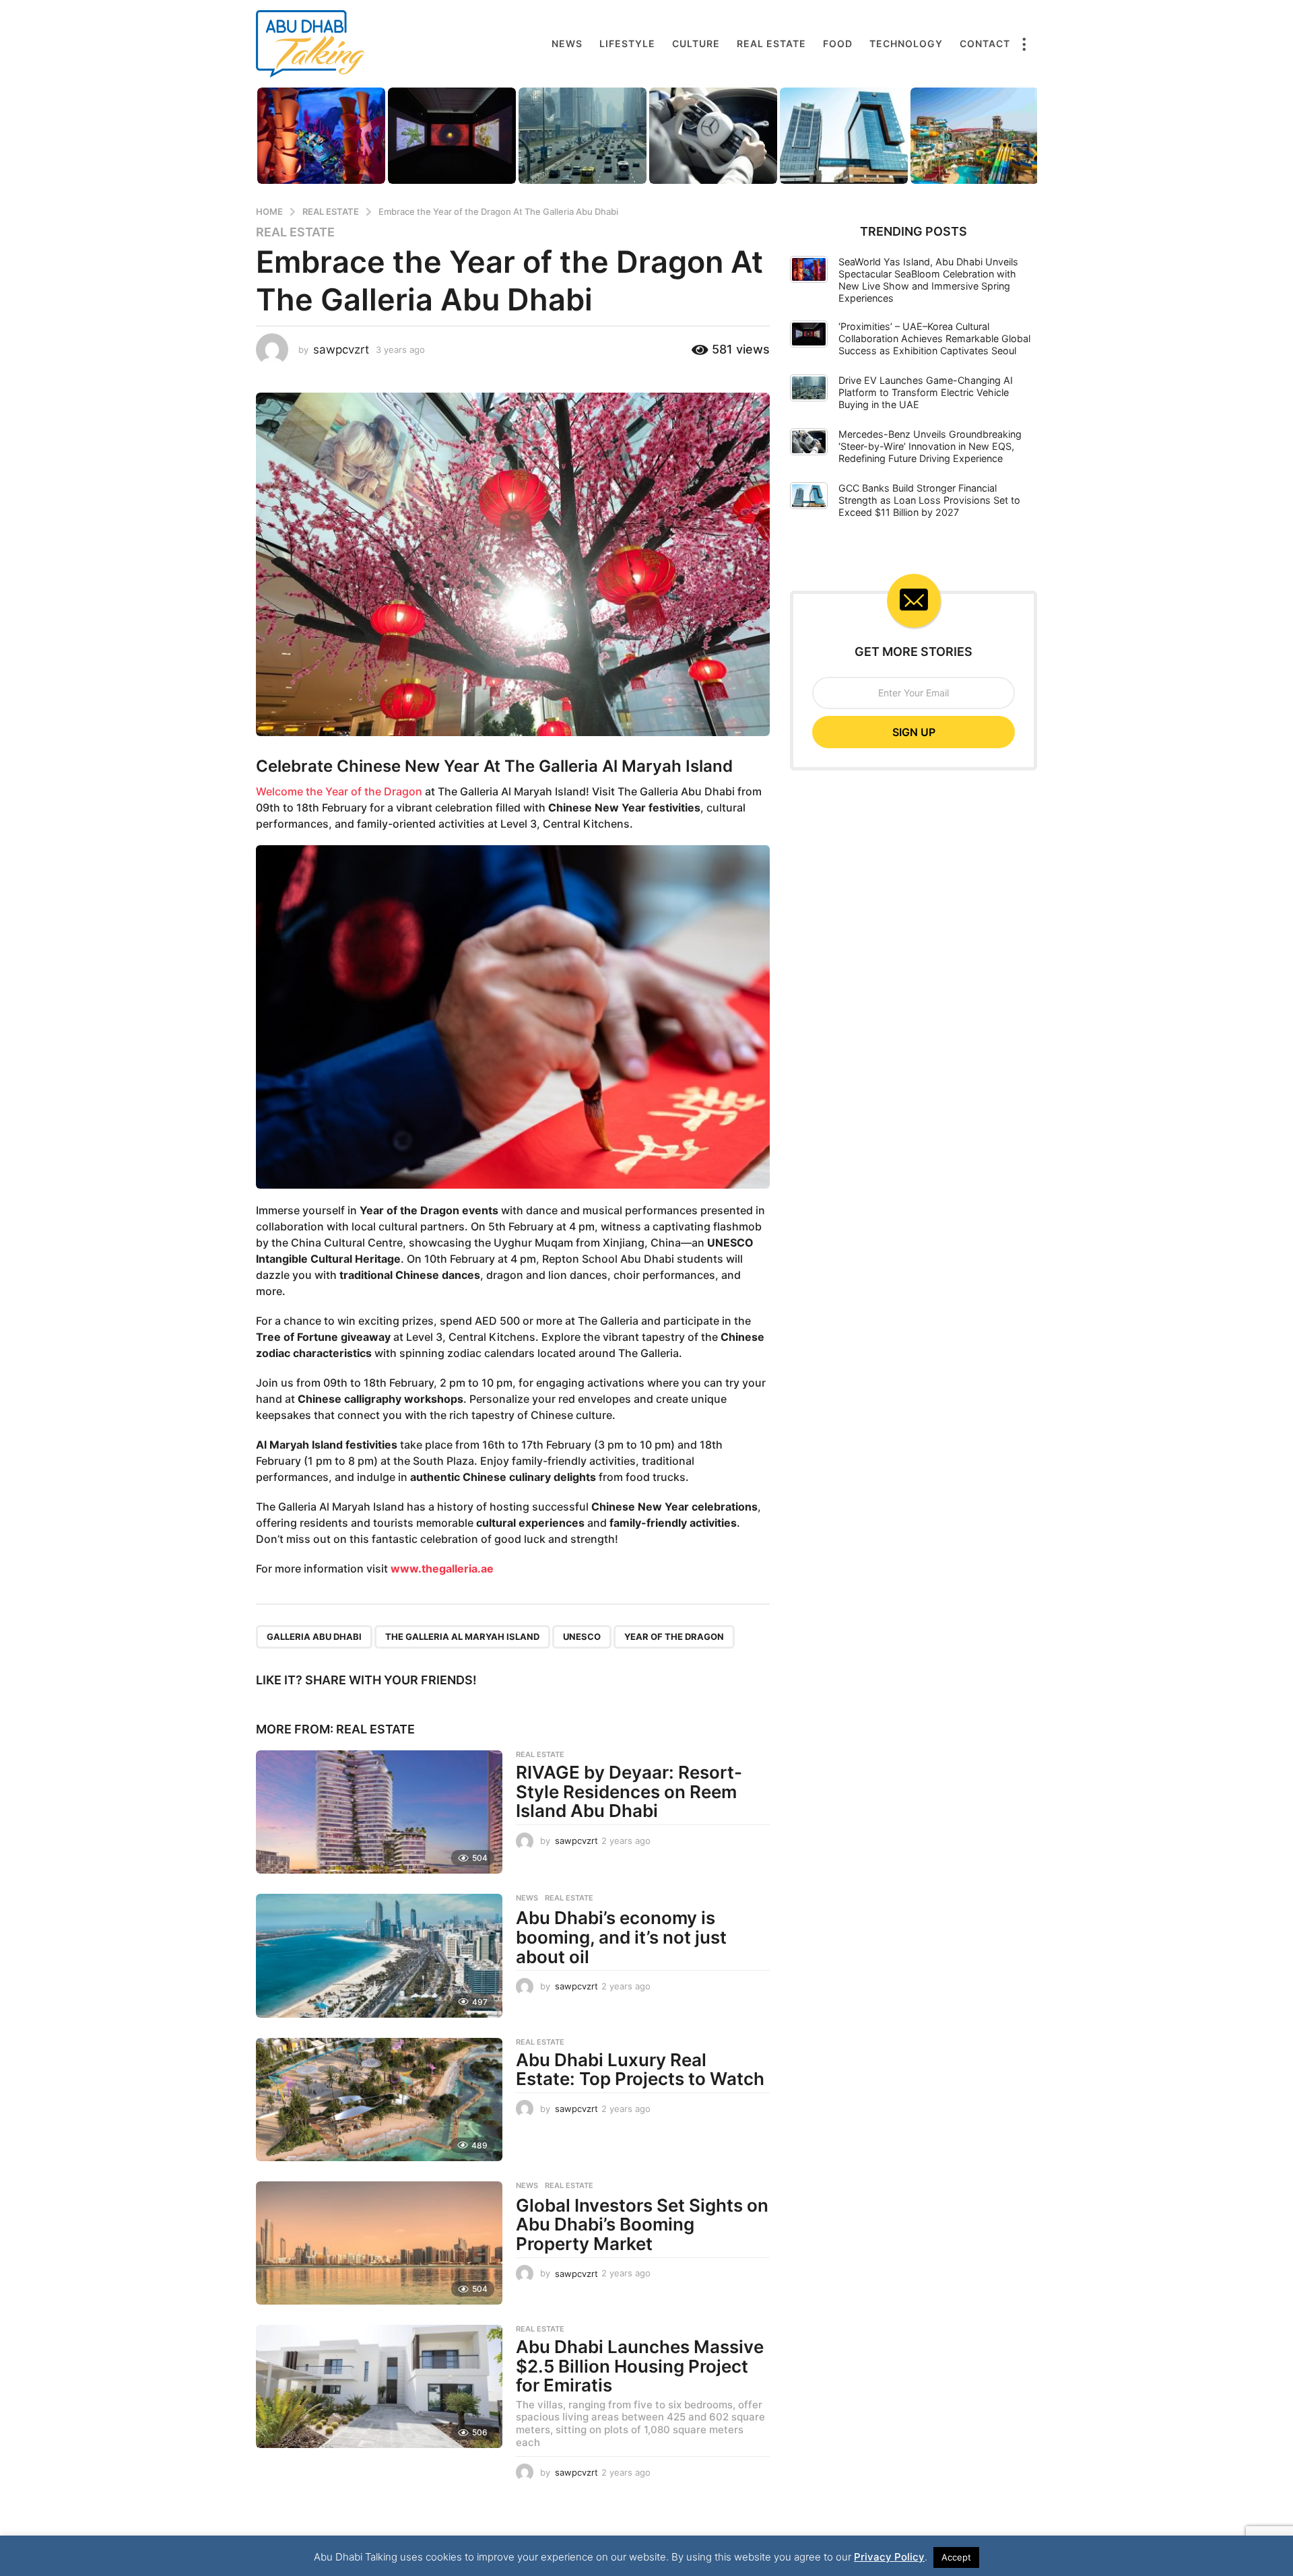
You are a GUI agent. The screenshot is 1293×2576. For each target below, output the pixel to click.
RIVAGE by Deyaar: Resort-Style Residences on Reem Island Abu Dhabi (629, 1791)
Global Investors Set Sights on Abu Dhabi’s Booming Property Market (642, 2224)
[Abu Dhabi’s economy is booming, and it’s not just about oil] (379, 1955)
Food (838, 43)
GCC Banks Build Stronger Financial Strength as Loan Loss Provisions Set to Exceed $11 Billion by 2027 (929, 500)
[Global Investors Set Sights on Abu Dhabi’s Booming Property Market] (379, 2243)
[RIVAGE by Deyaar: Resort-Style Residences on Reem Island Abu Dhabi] (379, 1812)
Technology (906, 43)
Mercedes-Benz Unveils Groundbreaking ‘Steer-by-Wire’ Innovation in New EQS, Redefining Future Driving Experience (930, 446)
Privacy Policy (889, 2557)
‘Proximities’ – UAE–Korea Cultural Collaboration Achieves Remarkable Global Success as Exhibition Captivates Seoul (934, 338)
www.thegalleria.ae (442, 1568)
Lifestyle (627, 43)
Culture (696, 43)
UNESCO (582, 1637)
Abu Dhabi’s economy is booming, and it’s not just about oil (621, 1937)
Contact (985, 43)
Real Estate (771, 43)
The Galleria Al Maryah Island (462, 1637)
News (567, 43)
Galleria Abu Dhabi (314, 1637)
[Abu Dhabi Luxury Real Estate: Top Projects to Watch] (379, 2100)
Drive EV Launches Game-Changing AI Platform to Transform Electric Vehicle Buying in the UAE (926, 392)
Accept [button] (956, 2557)
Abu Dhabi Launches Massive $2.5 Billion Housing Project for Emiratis (640, 2366)
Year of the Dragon (674, 1637)
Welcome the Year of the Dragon (339, 791)
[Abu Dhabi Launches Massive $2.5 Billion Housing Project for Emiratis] (379, 2386)
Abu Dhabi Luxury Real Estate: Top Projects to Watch (640, 2070)
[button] (1024, 44)
